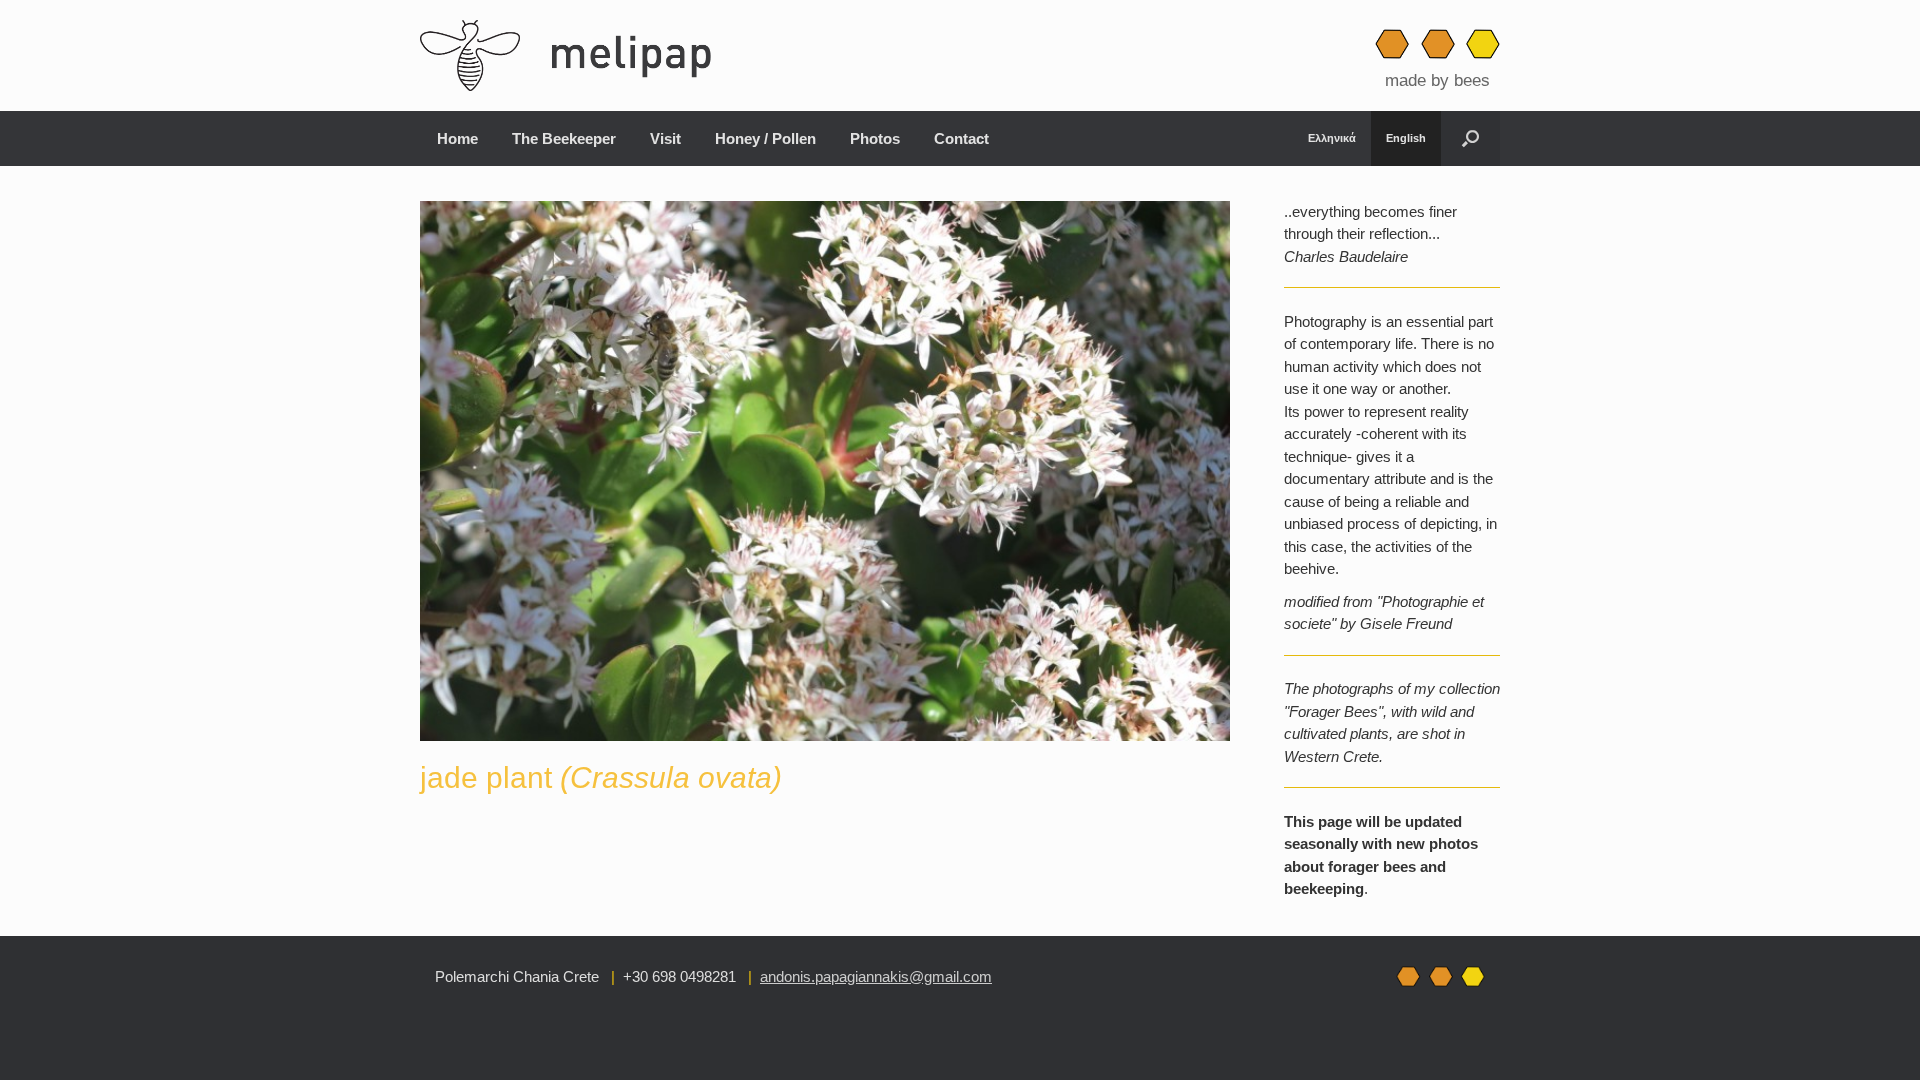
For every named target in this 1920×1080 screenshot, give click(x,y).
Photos (875, 138)
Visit (665, 138)
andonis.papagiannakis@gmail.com (876, 976)
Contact (961, 138)
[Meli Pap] (574, 55)
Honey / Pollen (765, 138)
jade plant (601, 777)
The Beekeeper (564, 138)
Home (457, 138)
